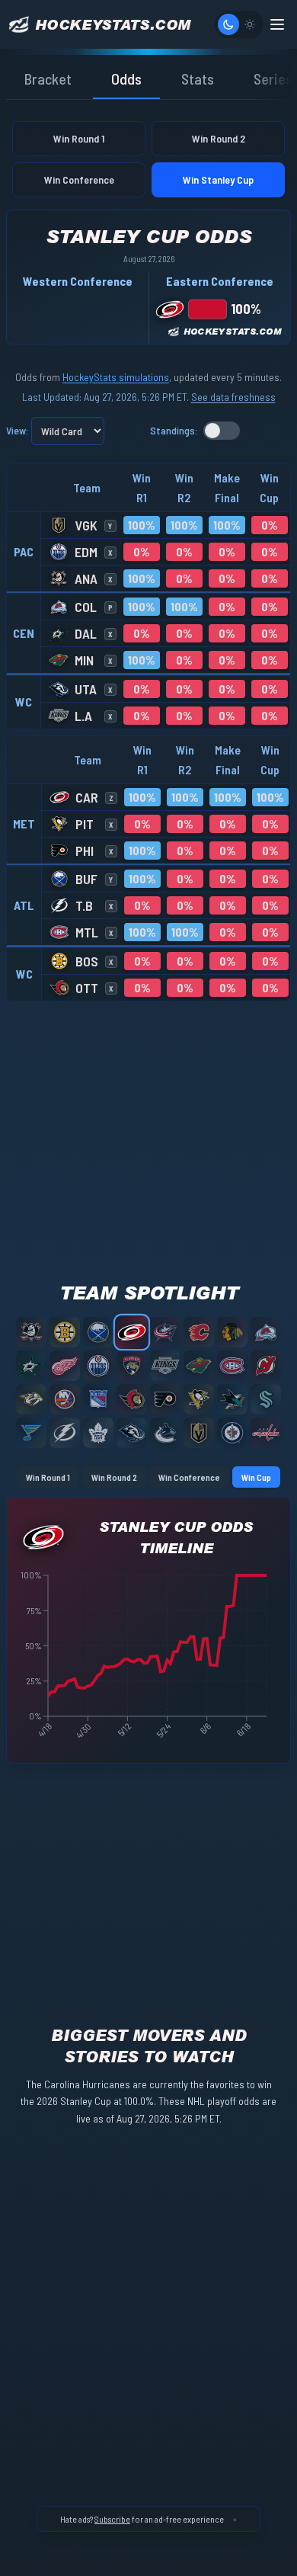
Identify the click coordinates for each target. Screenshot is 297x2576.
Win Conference (79, 179)
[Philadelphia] (165, 1399)
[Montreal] (232, 1366)
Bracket (48, 78)
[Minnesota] (199, 1366)
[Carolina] (132, 1332)
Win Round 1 (79, 138)
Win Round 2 (219, 138)
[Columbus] (165, 1332)
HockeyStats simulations (116, 377)
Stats (198, 78)
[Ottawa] (132, 1399)
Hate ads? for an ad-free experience (142, 2519)
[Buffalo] (98, 1332)
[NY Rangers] (98, 1399)
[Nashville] (31, 1399)
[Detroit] (65, 1366)
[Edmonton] (98, 1366)
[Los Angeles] (165, 1366)
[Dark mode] (228, 24)
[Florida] (132, 1366)
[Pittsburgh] (199, 1399)
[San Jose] (232, 1399)
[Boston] (65, 1332)
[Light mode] (250, 24)
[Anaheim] (31, 1332)
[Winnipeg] (232, 1433)
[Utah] (132, 1433)
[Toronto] (98, 1433)
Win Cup (256, 1477)
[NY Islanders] (65, 1399)
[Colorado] (266, 1332)
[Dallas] (31, 1366)
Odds (126, 78)
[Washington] (266, 1433)
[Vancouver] (165, 1433)
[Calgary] (199, 1332)
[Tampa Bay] (65, 1433)
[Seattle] (266, 1399)
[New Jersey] (266, 1366)
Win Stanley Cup (218, 179)
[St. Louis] (31, 1433)
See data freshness (233, 397)
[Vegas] (199, 1433)
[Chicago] (232, 1332)
